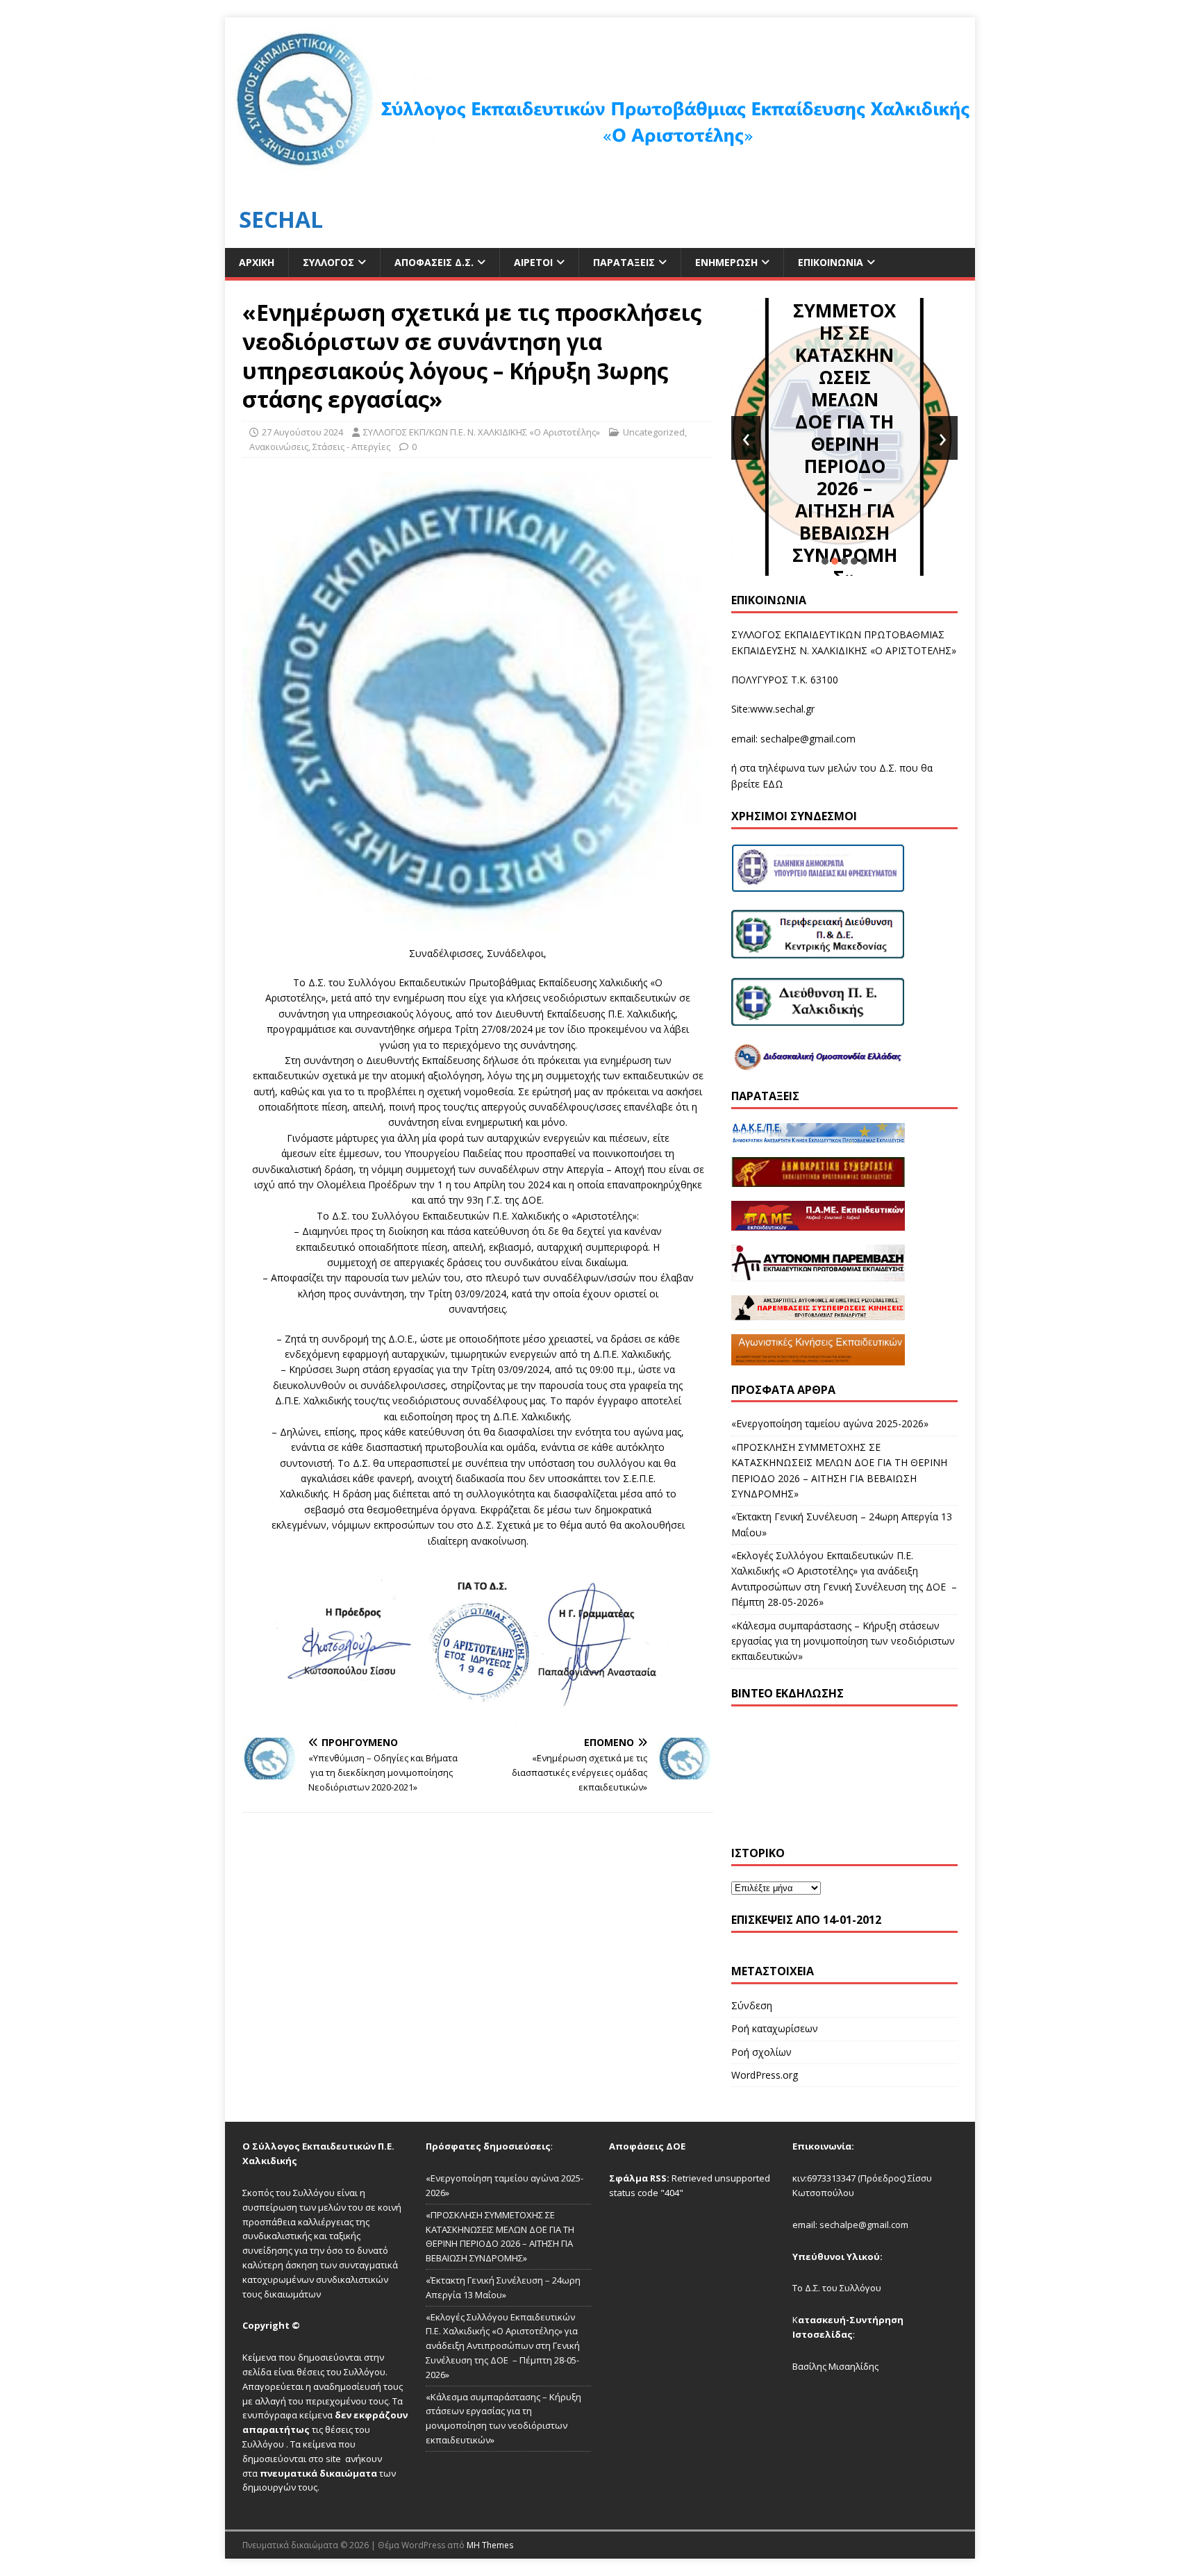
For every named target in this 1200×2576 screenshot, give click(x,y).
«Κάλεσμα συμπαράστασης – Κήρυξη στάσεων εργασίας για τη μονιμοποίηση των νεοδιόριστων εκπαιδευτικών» (843, 1641)
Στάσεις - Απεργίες (351, 447)
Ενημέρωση (726, 262)
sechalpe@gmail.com (808, 739)
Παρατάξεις (624, 262)
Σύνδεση (752, 2005)
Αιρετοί (533, 262)
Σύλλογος (328, 262)
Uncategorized (654, 432)
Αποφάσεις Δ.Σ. (434, 262)
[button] (825, 561)
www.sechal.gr (782, 709)
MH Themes (490, 2545)
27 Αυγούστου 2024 (302, 432)
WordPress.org (765, 2075)
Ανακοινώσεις (279, 447)
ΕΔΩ (773, 784)
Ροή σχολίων (761, 2052)
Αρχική (257, 262)
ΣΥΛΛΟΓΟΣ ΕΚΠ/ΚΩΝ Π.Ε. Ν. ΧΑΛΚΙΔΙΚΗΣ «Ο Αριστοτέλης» (482, 432)
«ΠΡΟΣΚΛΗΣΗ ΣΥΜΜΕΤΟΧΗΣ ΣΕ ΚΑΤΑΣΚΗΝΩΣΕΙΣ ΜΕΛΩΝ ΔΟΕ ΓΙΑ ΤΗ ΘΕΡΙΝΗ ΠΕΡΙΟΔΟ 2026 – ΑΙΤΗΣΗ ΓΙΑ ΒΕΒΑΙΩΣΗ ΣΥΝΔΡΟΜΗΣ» (845, 422)
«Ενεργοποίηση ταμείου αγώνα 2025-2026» (830, 1423)
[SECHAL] (600, 183)
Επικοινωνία (831, 262)
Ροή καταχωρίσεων (775, 2028)
